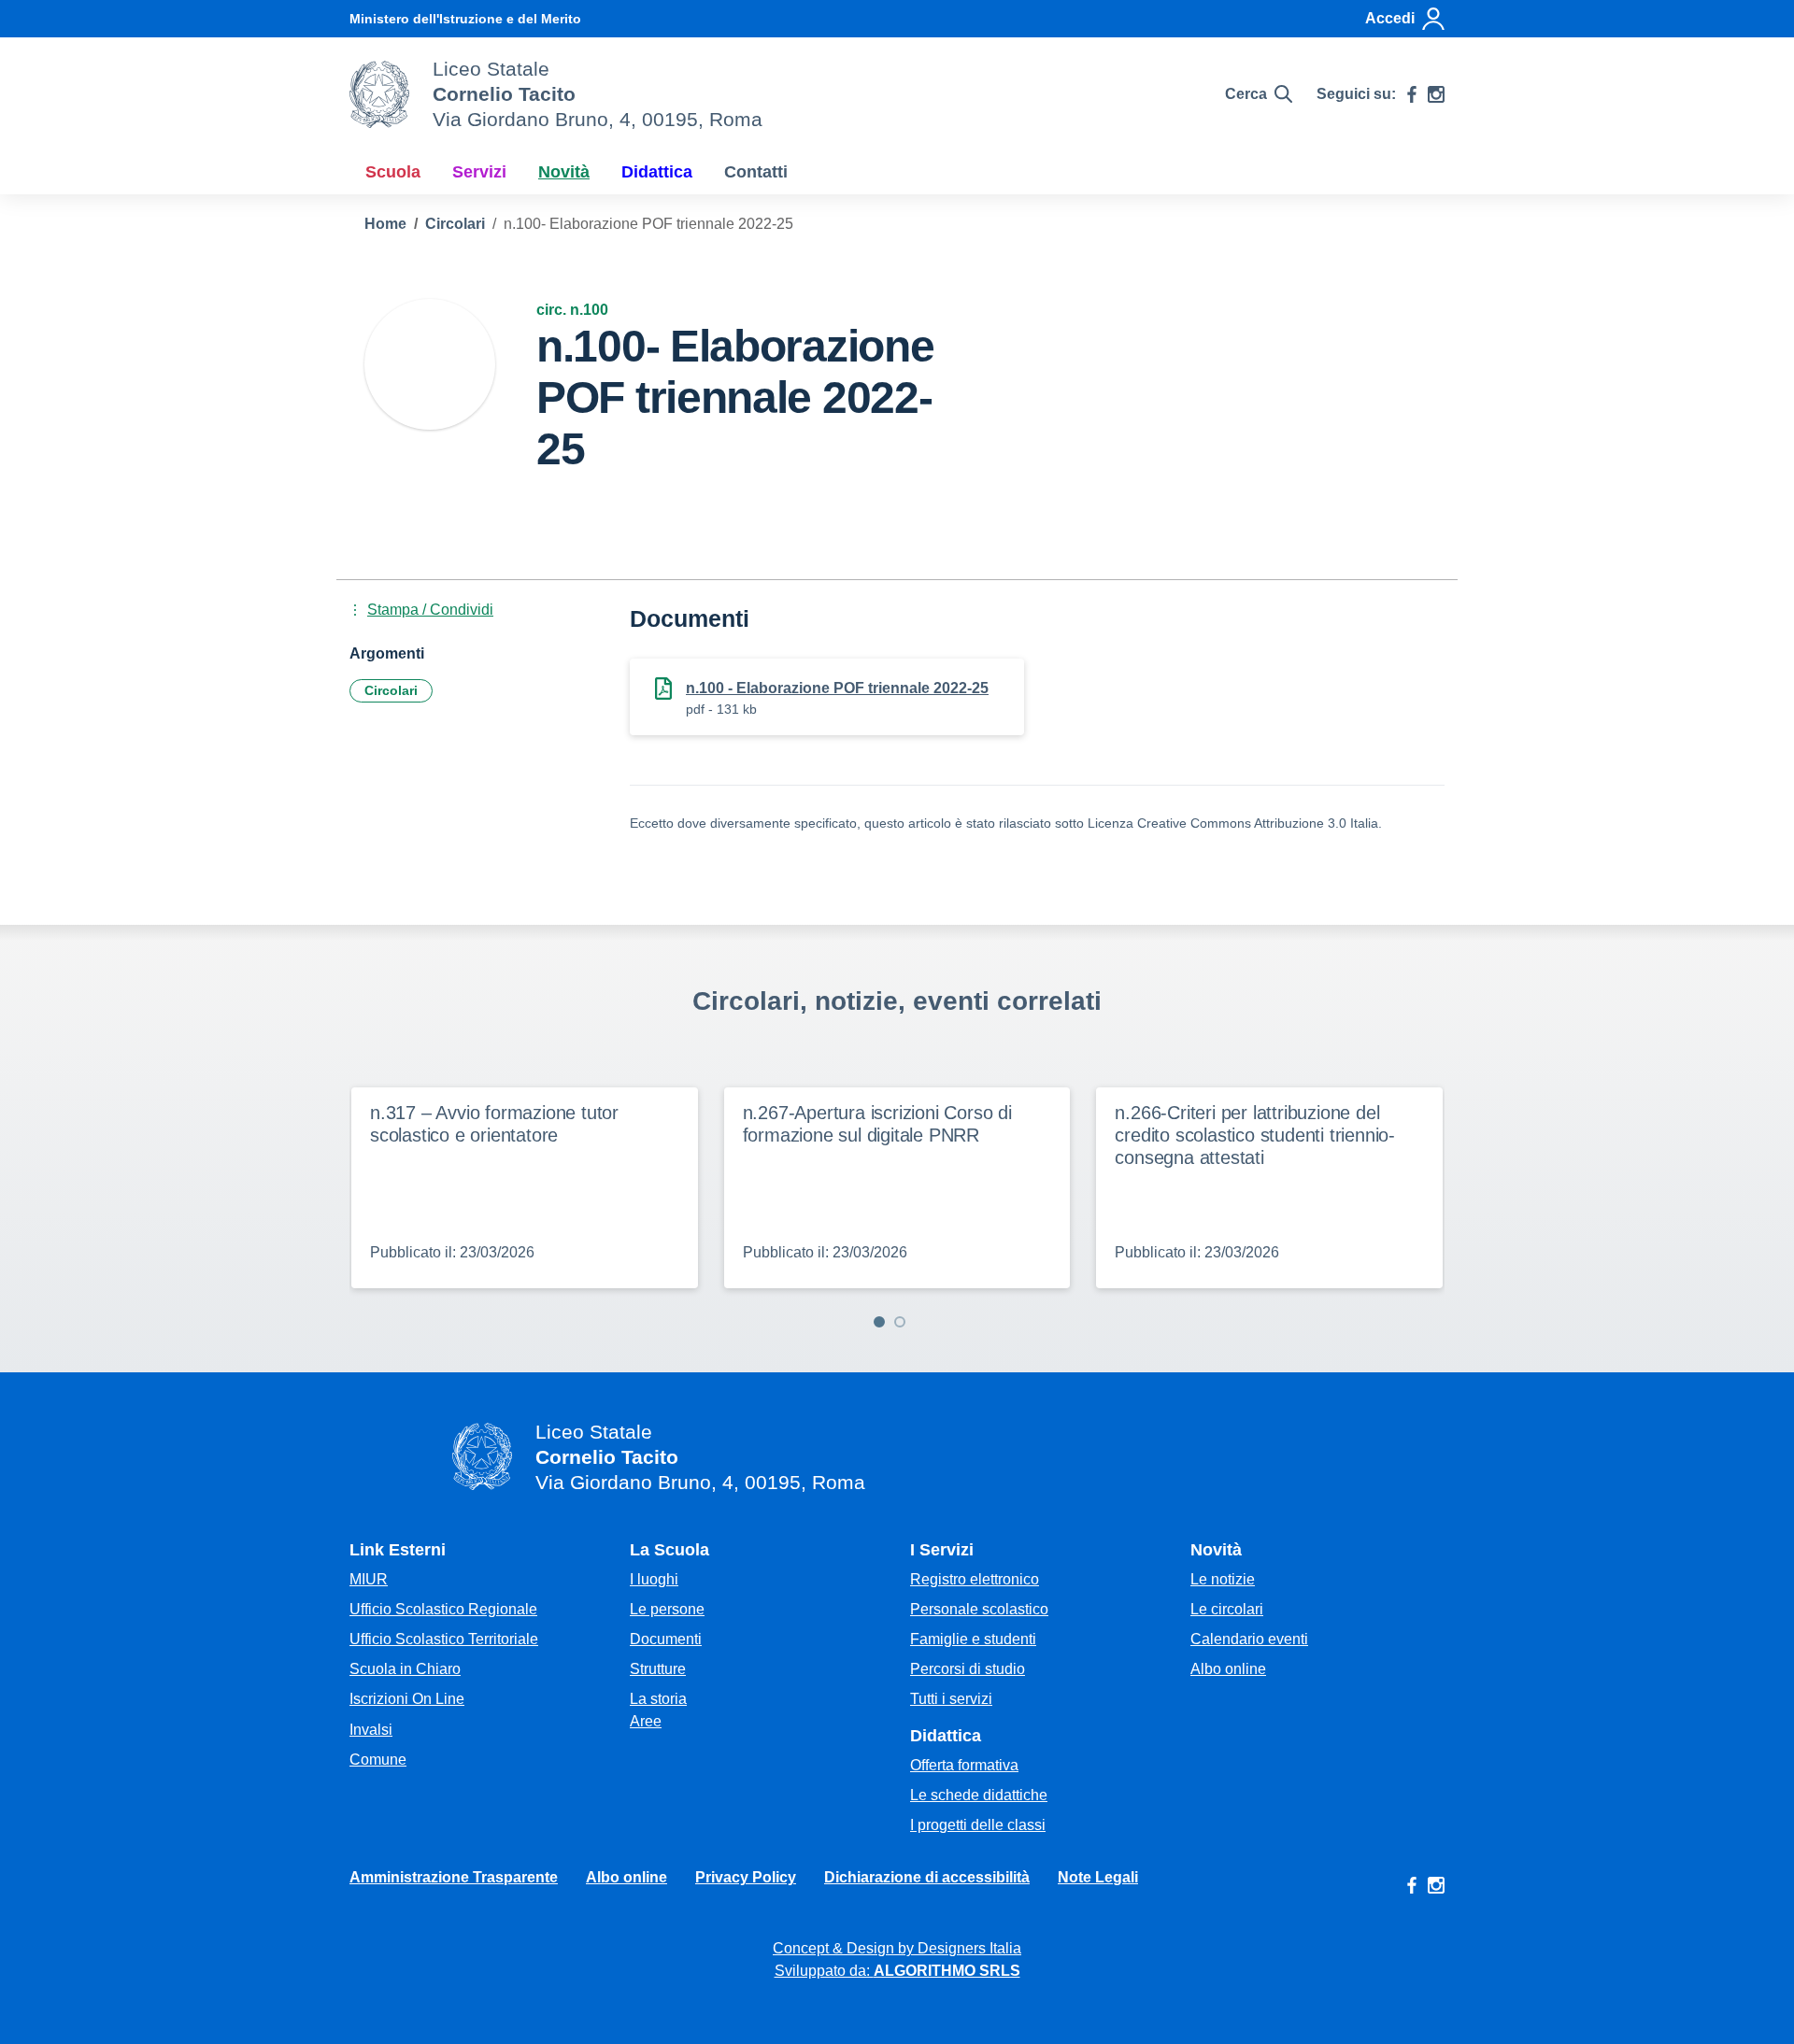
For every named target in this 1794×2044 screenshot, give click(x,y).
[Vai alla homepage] (379, 94)
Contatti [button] (756, 172)
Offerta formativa (964, 1765)
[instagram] (1436, 94)
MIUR (369, 1579)
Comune (378, 1760)
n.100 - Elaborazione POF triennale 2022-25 (837, 688)
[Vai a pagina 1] (879, 1322)
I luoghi (654, 1579)
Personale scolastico (979, 1609)
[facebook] (1412, 94)
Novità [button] (564, 172)
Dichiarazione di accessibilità (927, 1877)
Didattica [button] (657, 172)
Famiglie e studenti (973, 1639)
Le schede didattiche (979, 1795)
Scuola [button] (393, 172)
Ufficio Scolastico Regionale (443, 1609)
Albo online (1228, 1669)
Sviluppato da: (897, 1971)
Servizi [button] (479, 172)
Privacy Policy (746, 1877)
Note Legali (1098, 1877)
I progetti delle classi (978, 1825)
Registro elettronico (975, 1579)
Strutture (658, 1669)
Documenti (666, 1639)
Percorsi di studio (968, 1669)
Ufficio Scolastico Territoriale (444, 1639)
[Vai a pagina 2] (900, 1322)
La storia (658, 1699)
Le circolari (1227, 1609)
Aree (646, 1721)
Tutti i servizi (951, 1699)
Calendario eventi (1249, 1639)
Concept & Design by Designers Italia (897, 1948)
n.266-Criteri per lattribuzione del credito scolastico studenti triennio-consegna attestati (1255, 1135)
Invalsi (371, 1730)
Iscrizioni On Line (407, 1699)
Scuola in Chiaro (405, 1669)
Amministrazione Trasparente (454, 1877)
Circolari (391, 690)
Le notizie (1223, 1579)
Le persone (667, 1609)
